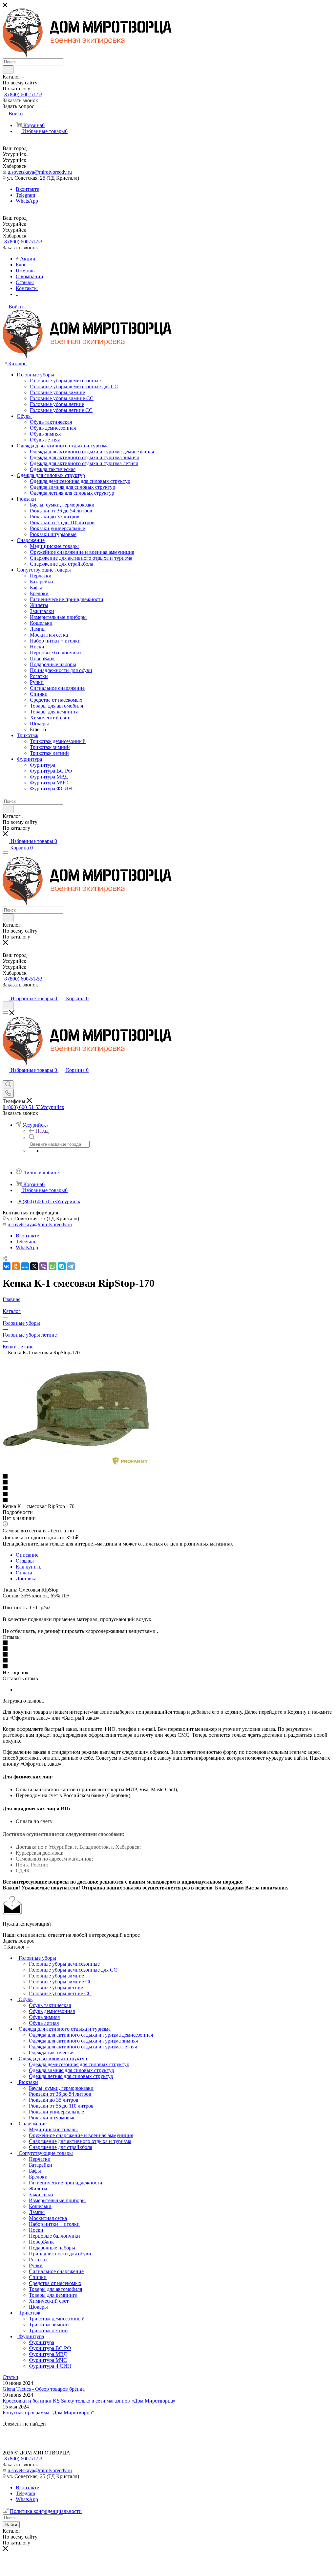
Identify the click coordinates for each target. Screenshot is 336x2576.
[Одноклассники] (16, 1266)
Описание (27, 1555)
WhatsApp (27, 201)
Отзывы (25, 1561)
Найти (11, 2525)
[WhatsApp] (52, 1266)
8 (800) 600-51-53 (23, 94)
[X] (34, 1266)
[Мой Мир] (25, 1266)
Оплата (24, 1573)
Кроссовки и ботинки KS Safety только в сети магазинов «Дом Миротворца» (89, 2401)
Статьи (10, 2377)
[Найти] (8, 70)
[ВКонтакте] (7, 1266)
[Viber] (43, 1266)
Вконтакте (27, 189)
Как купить (29, 1567)
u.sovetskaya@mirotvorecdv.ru (40, 172)
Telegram (25, 195)
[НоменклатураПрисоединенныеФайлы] (76, 1465)
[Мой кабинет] (6, 992)
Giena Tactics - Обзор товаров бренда (44, 2389)
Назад (42, 1131)
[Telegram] (71, 1266)
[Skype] (62, 1266)
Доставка (26, 1579)
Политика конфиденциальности (46, 2511)
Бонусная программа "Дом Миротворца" (48, 2413)
